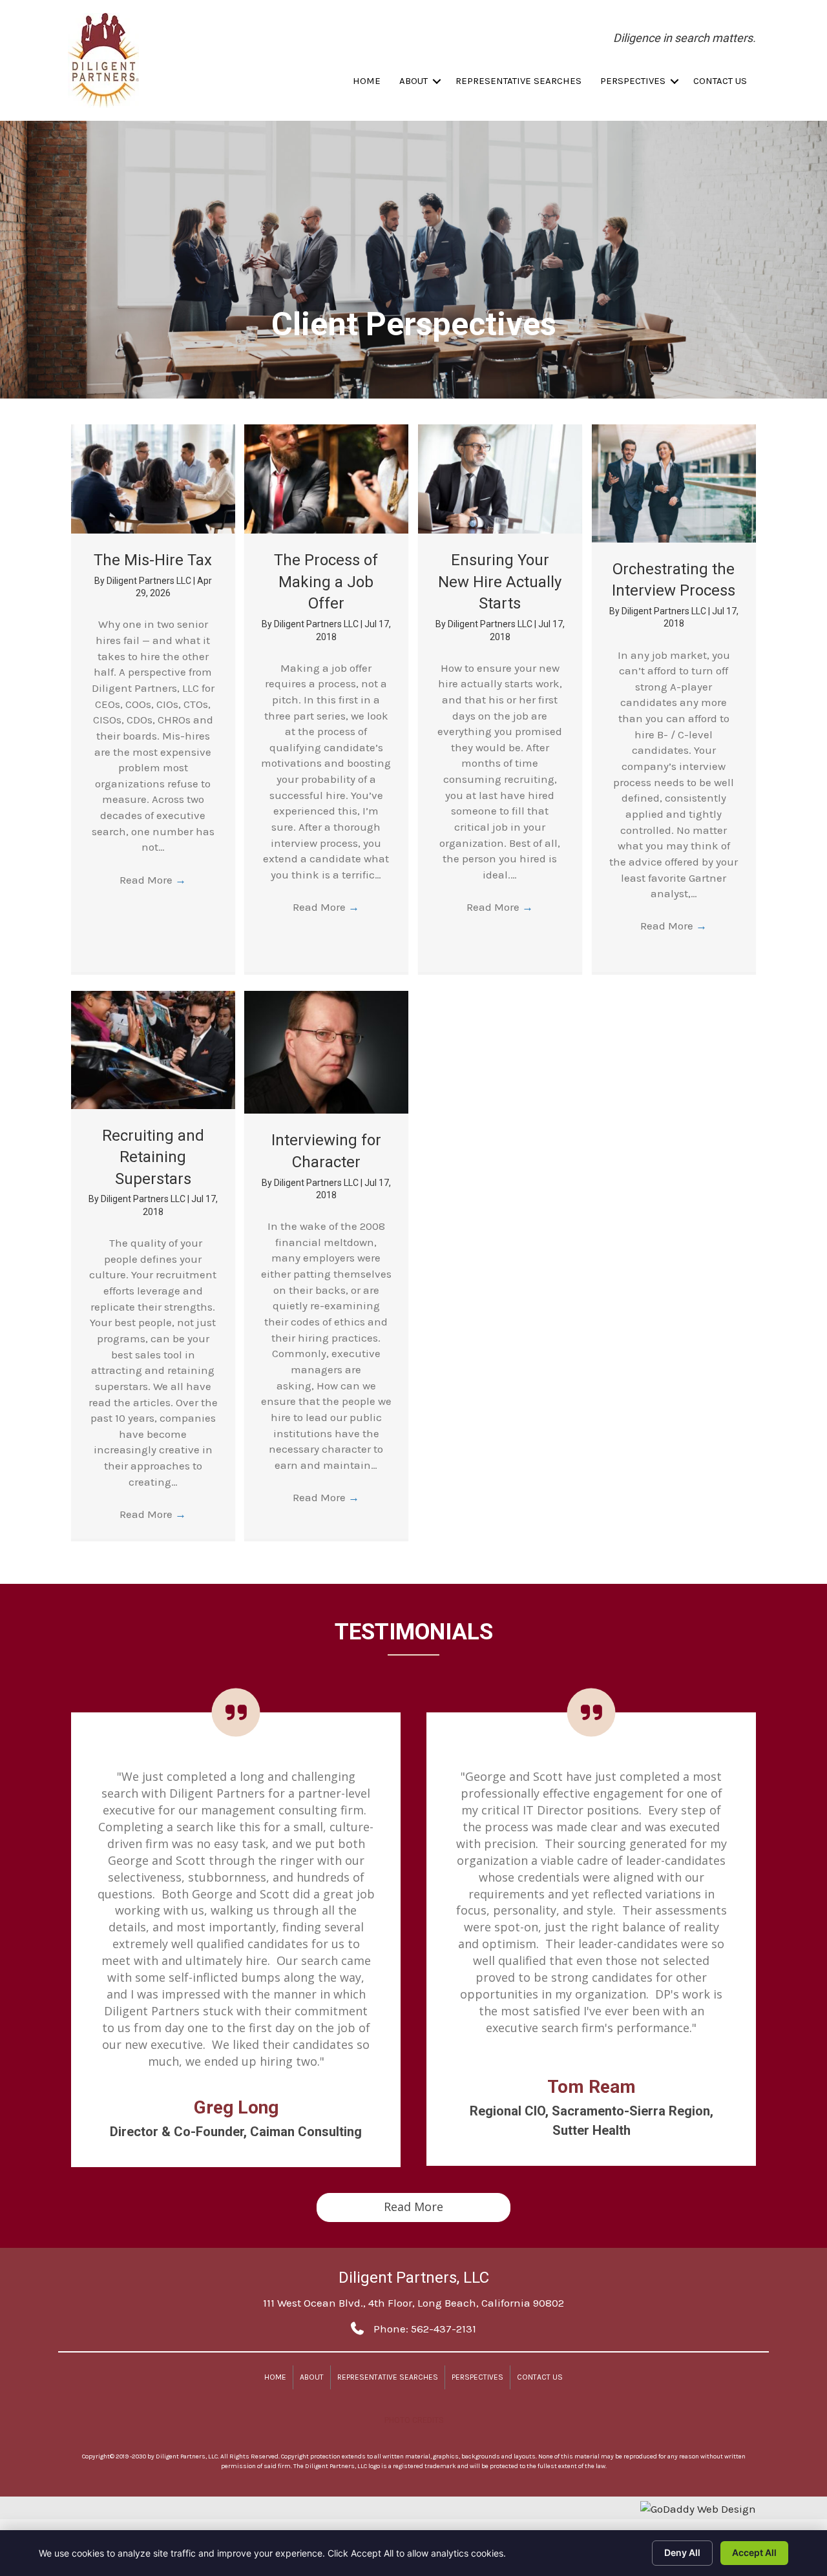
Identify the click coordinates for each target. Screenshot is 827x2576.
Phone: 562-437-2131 (425, 2329)
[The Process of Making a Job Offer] (326, 478)
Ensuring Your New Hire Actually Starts (500, 582)
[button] (437, 81)
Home (367, 81)
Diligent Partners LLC (150, 581)
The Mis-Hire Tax (153, 560)
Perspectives (633, 81)
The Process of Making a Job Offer (326, 582)
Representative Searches (518, 81)
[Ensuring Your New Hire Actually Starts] (500, 478)
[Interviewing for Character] (326, 1051)
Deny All (682, 2552)
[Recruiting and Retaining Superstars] (153, 1048)
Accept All (754, 2552)
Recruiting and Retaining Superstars (153, 1157)
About (413, 81)
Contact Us (720, 81)
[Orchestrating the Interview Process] (674, 482)
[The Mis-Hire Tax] (153, 478)
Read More (153, 880)
